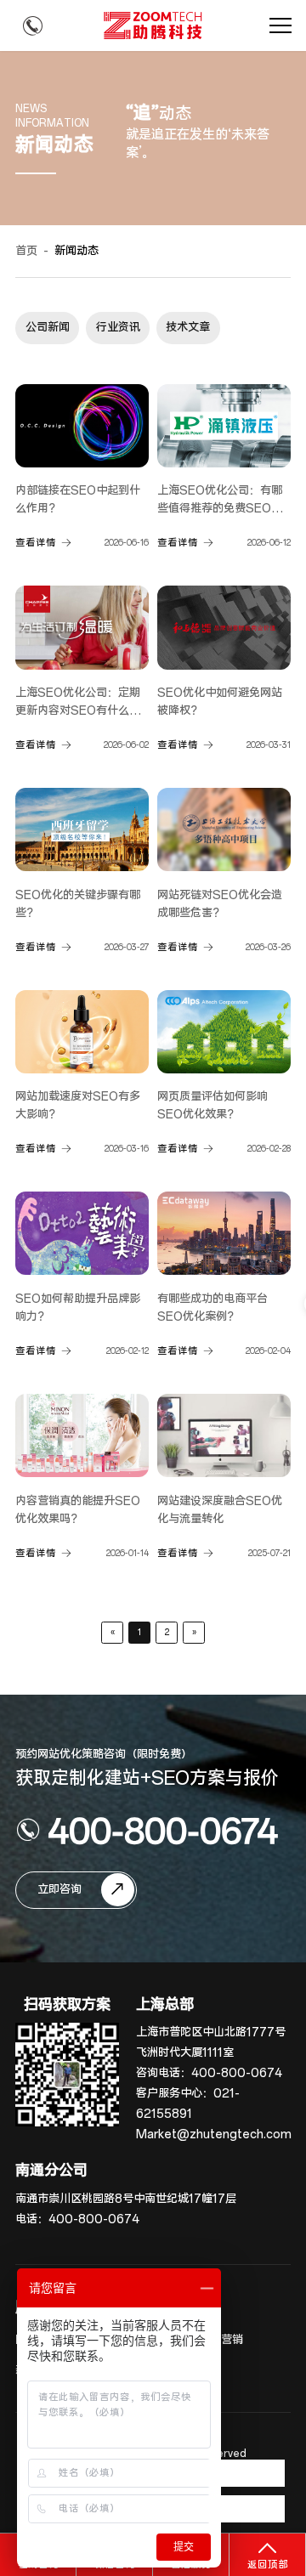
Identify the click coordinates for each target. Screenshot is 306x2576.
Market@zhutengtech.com (214, 2134)
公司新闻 (48, 328)
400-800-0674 (163, 1830)
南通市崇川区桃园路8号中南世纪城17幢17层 (126, 2199)
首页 (26, 251)
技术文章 (188, 328)
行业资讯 (118, 328)
